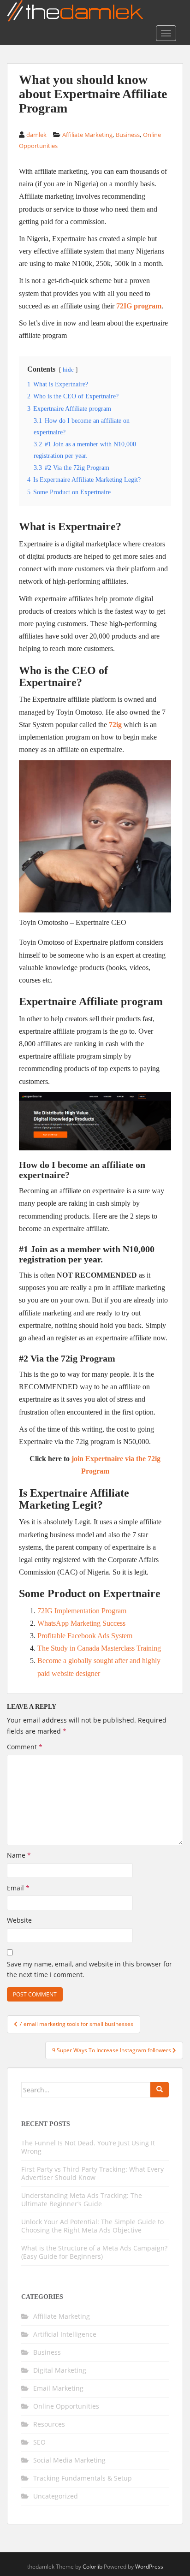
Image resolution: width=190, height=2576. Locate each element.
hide (68, 370)
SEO (39, 2442)
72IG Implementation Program (82, 1611)
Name (19, 1855)
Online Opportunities (66, 2406)
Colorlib (92, 2567)
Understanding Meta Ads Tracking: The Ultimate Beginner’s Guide (82, 2200)
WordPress (149, 2567)
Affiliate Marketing (87, 135)
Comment (25, 1747)
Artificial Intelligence (65, 2334)
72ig (115, 725)
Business (128, 135)
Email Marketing (58, 2388)
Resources (49, 2424)
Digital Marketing (60, 2370)
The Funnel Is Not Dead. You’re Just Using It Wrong (88, 2147)
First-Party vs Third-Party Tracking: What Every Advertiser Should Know (92, 2173)
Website (19, 1920)
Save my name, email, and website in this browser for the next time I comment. (89, 1969)
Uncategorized (56, 2496)
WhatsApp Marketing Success (81, 1623)
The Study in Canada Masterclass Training (99, 1648)
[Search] (160, 2090)
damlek (36, 135)
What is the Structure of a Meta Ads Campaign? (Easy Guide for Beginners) (94, 2252)
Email (18, 1888)
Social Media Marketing (69, 2460)
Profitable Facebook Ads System (85, 1636)
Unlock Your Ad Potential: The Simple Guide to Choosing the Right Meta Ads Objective (92, 2226)
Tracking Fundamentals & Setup (83, 2478)
